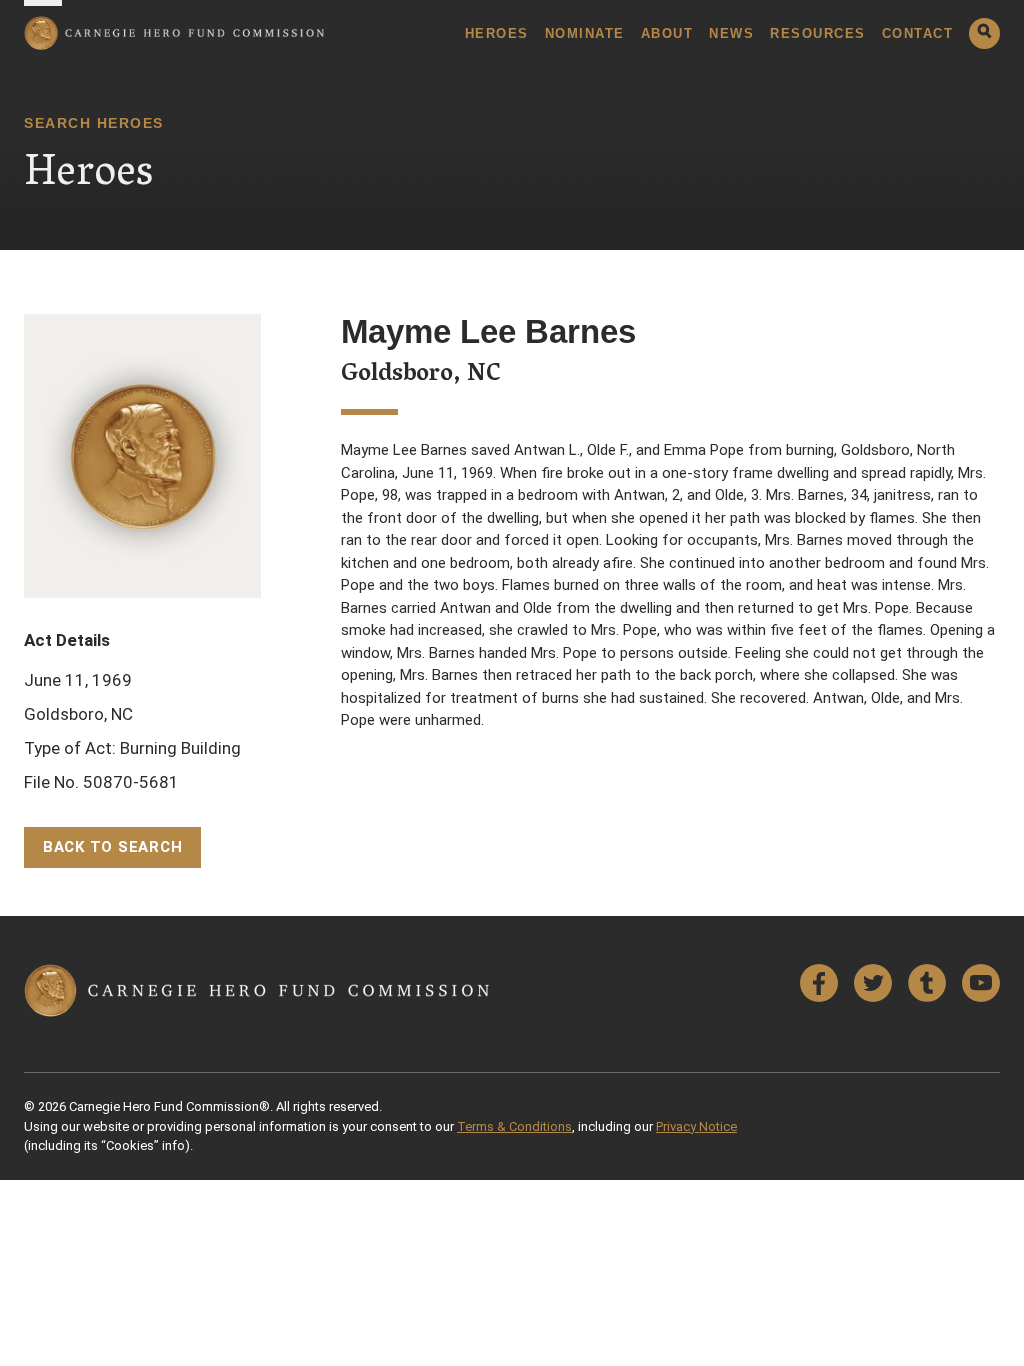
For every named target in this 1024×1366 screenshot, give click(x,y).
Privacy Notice (696, 1126)
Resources (818, 33)
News (731, 33)
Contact (918, 33)
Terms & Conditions (514, 1126)
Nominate (585, 33)
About (667, 33)
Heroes (497, 33)
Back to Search (113, 847)
